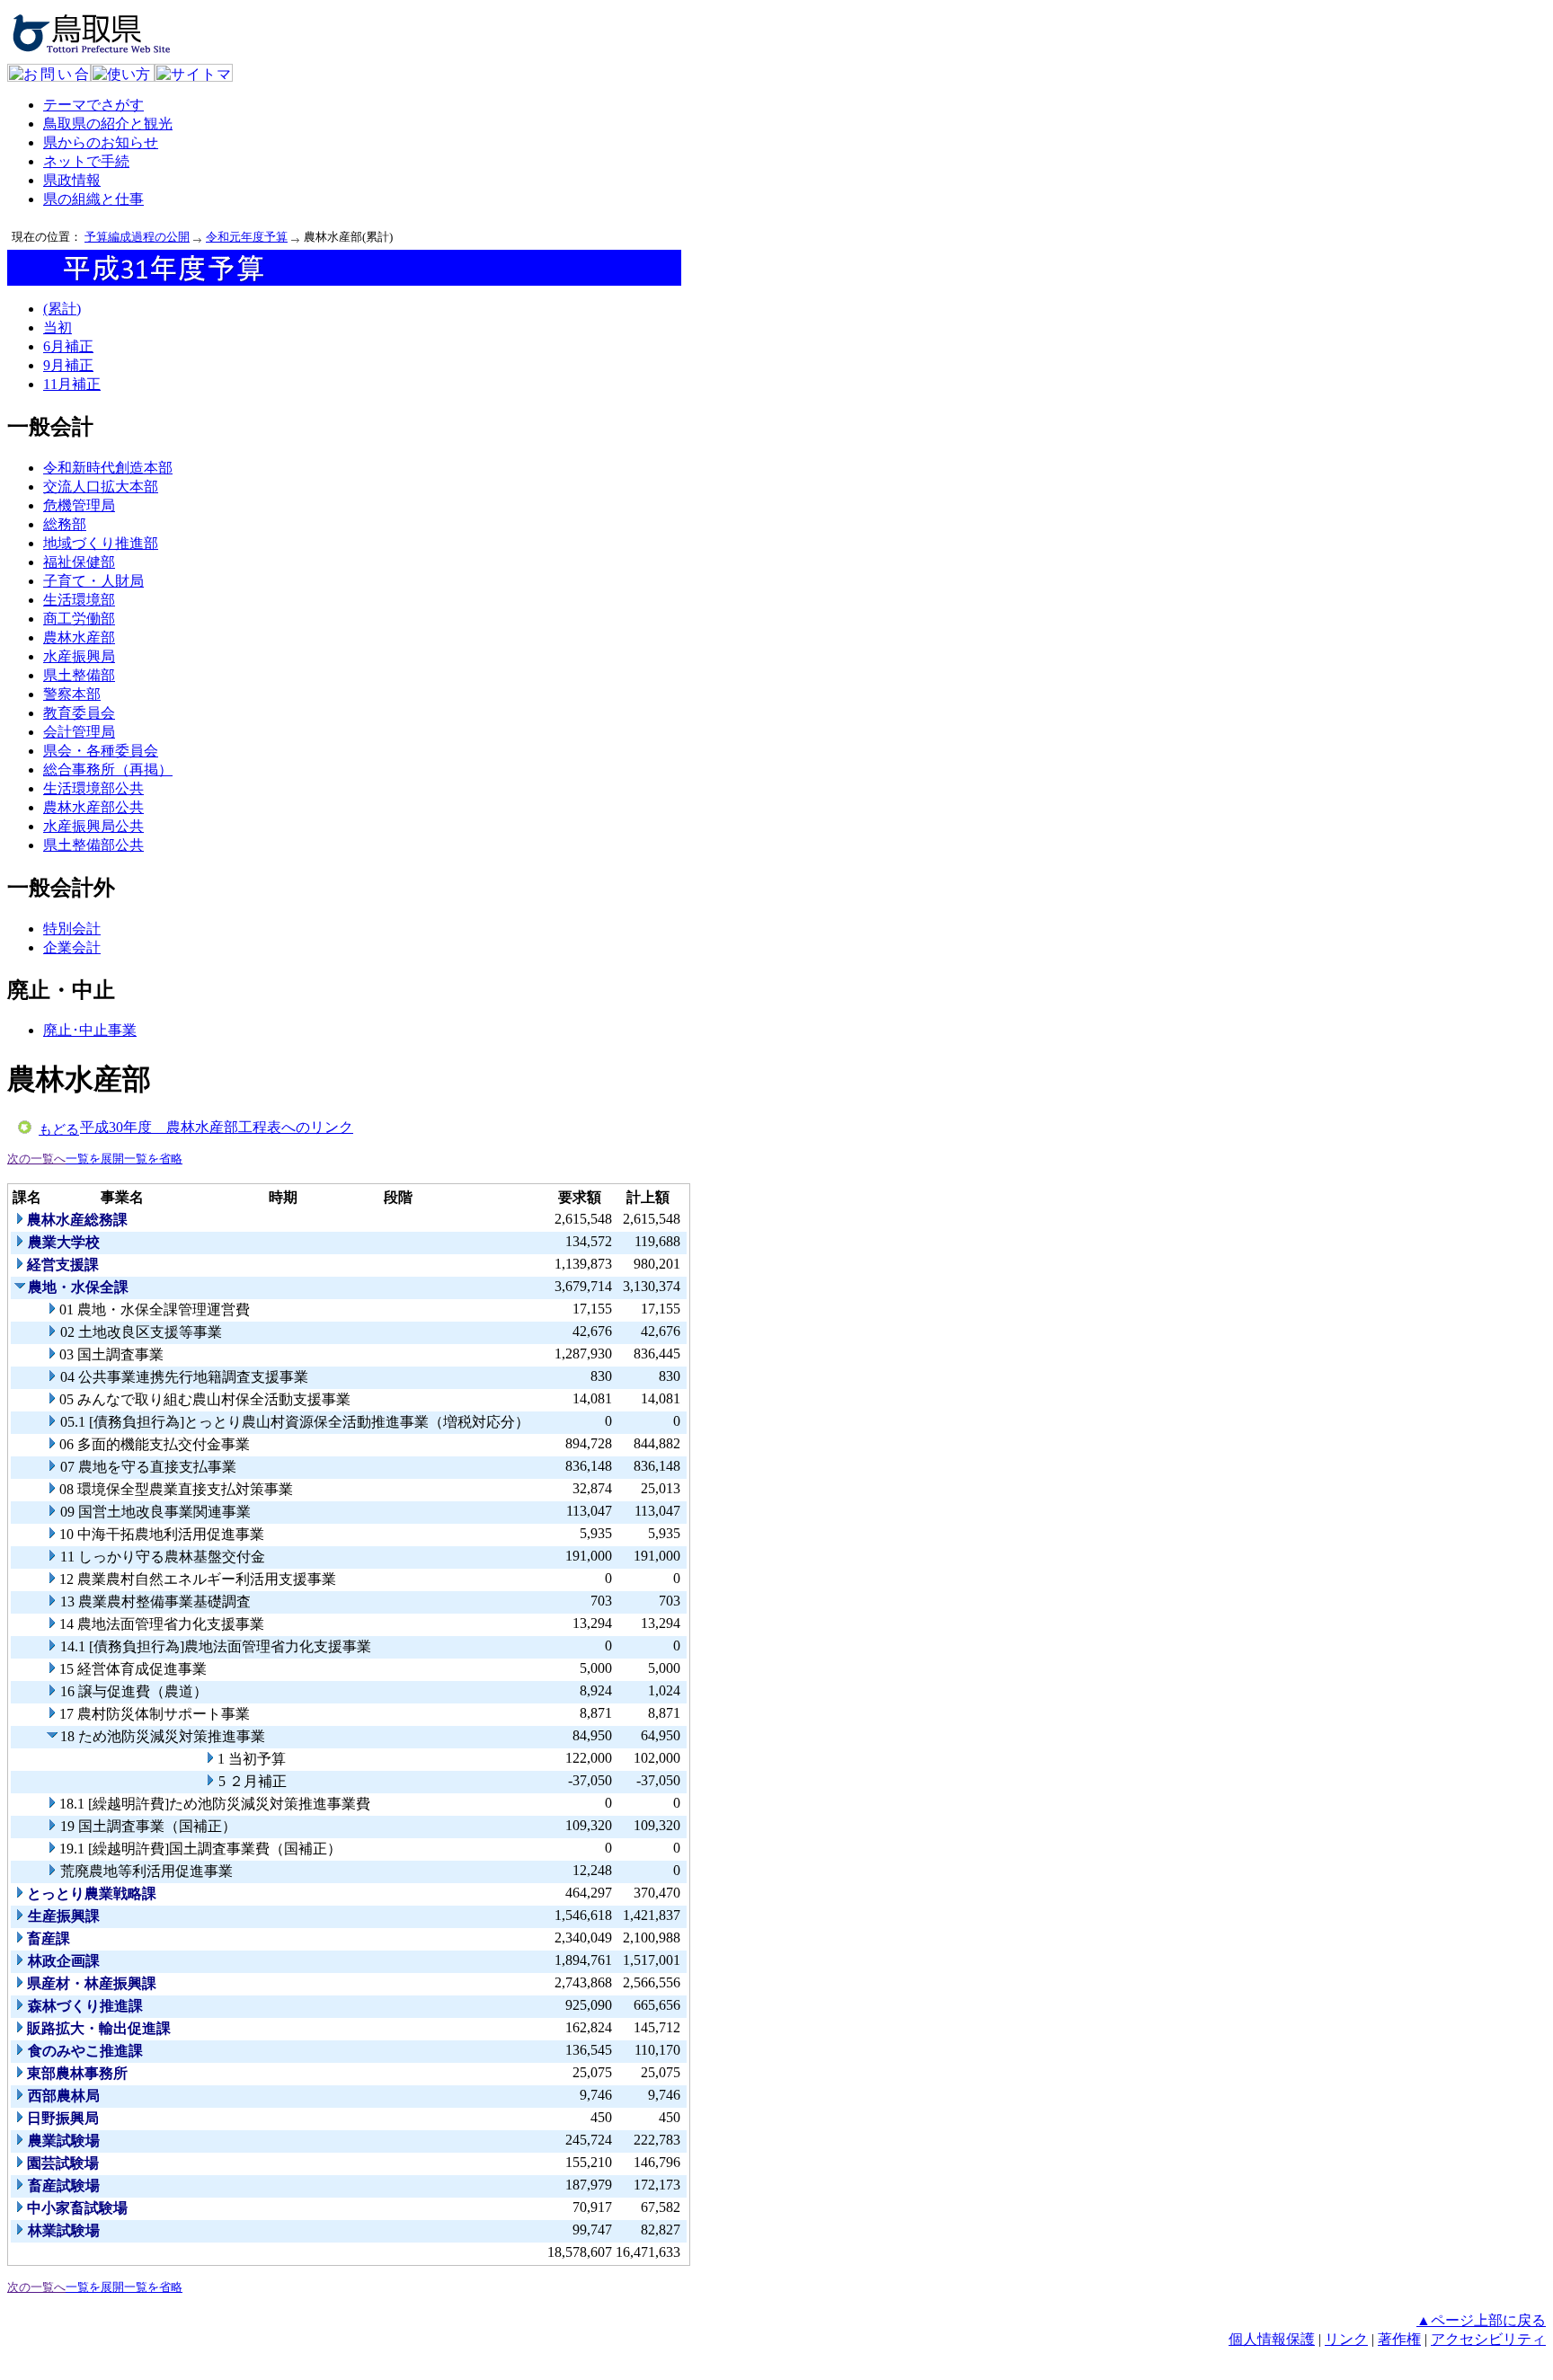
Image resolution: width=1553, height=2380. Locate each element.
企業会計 (72, 947)
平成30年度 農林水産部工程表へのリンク (217, 1127)
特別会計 (72, 929)
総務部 (65, 524)
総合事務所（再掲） (108, 770)
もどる (59, 1129)
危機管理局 (79, 505)
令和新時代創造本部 (108, 468)
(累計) (62, 309)
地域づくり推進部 (101, 543)
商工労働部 (79, 619)
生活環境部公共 (93, 788)
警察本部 (72, 694)
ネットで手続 (86, 161)
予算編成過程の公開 (137, 237)
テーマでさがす (93, 105)
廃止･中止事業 (90, 1030)
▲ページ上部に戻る (1481, 2320)
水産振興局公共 (93, 826)
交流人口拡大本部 (101, 487)
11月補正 (72, 384)
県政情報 (72, 180)
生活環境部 (79, 600)
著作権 (1399, 2339)
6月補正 (68, 346)
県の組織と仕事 (93, 199)
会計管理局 (79, 732)
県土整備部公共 (93, 845)
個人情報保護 (1272, 2339)
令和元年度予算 (247, 237)
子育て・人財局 (93, 581)
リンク (1346, 2339)
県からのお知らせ (101, 142)
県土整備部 (79, 675)
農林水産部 (79, 637)
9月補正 (68, 365)
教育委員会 (79, 713)
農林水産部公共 (93, 807)
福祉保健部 (79, 562)
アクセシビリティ (1488, 2339)
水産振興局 (79, 656)
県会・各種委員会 (101, 751)
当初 (58, 327)
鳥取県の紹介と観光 (108, 124)
